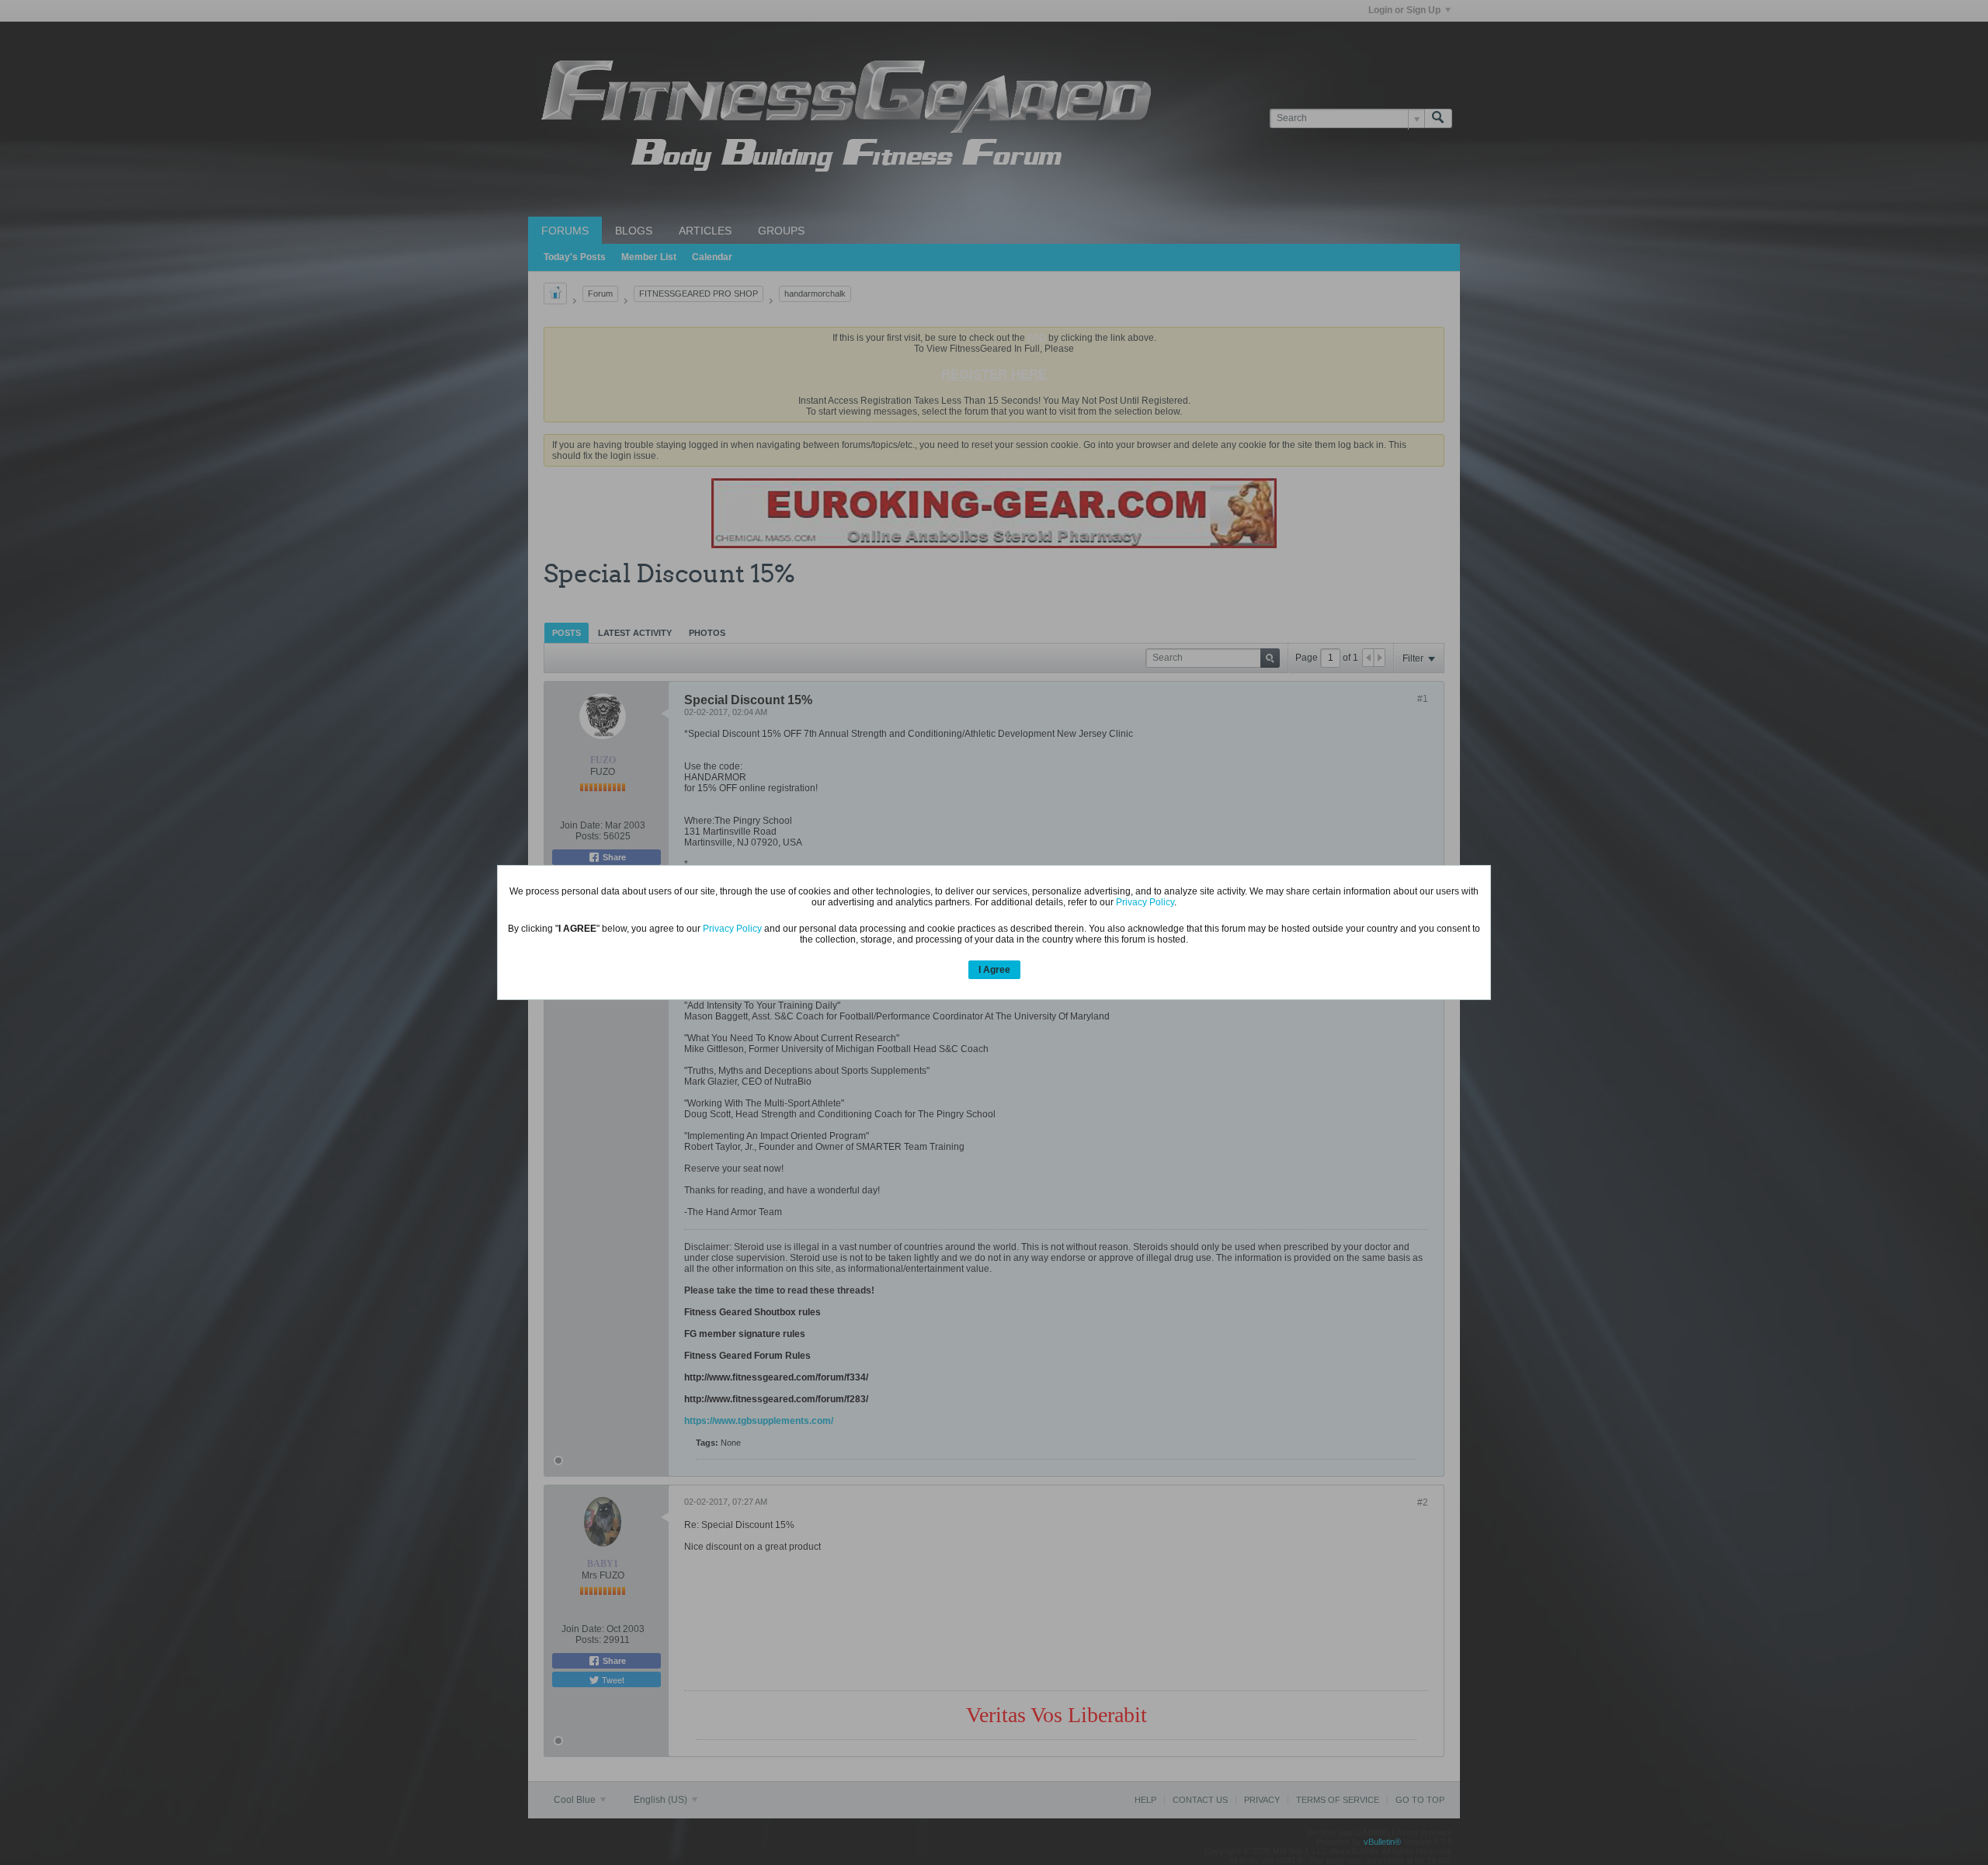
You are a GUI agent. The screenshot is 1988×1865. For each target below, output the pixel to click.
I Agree (994, 970)
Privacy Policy (1145, 902)
